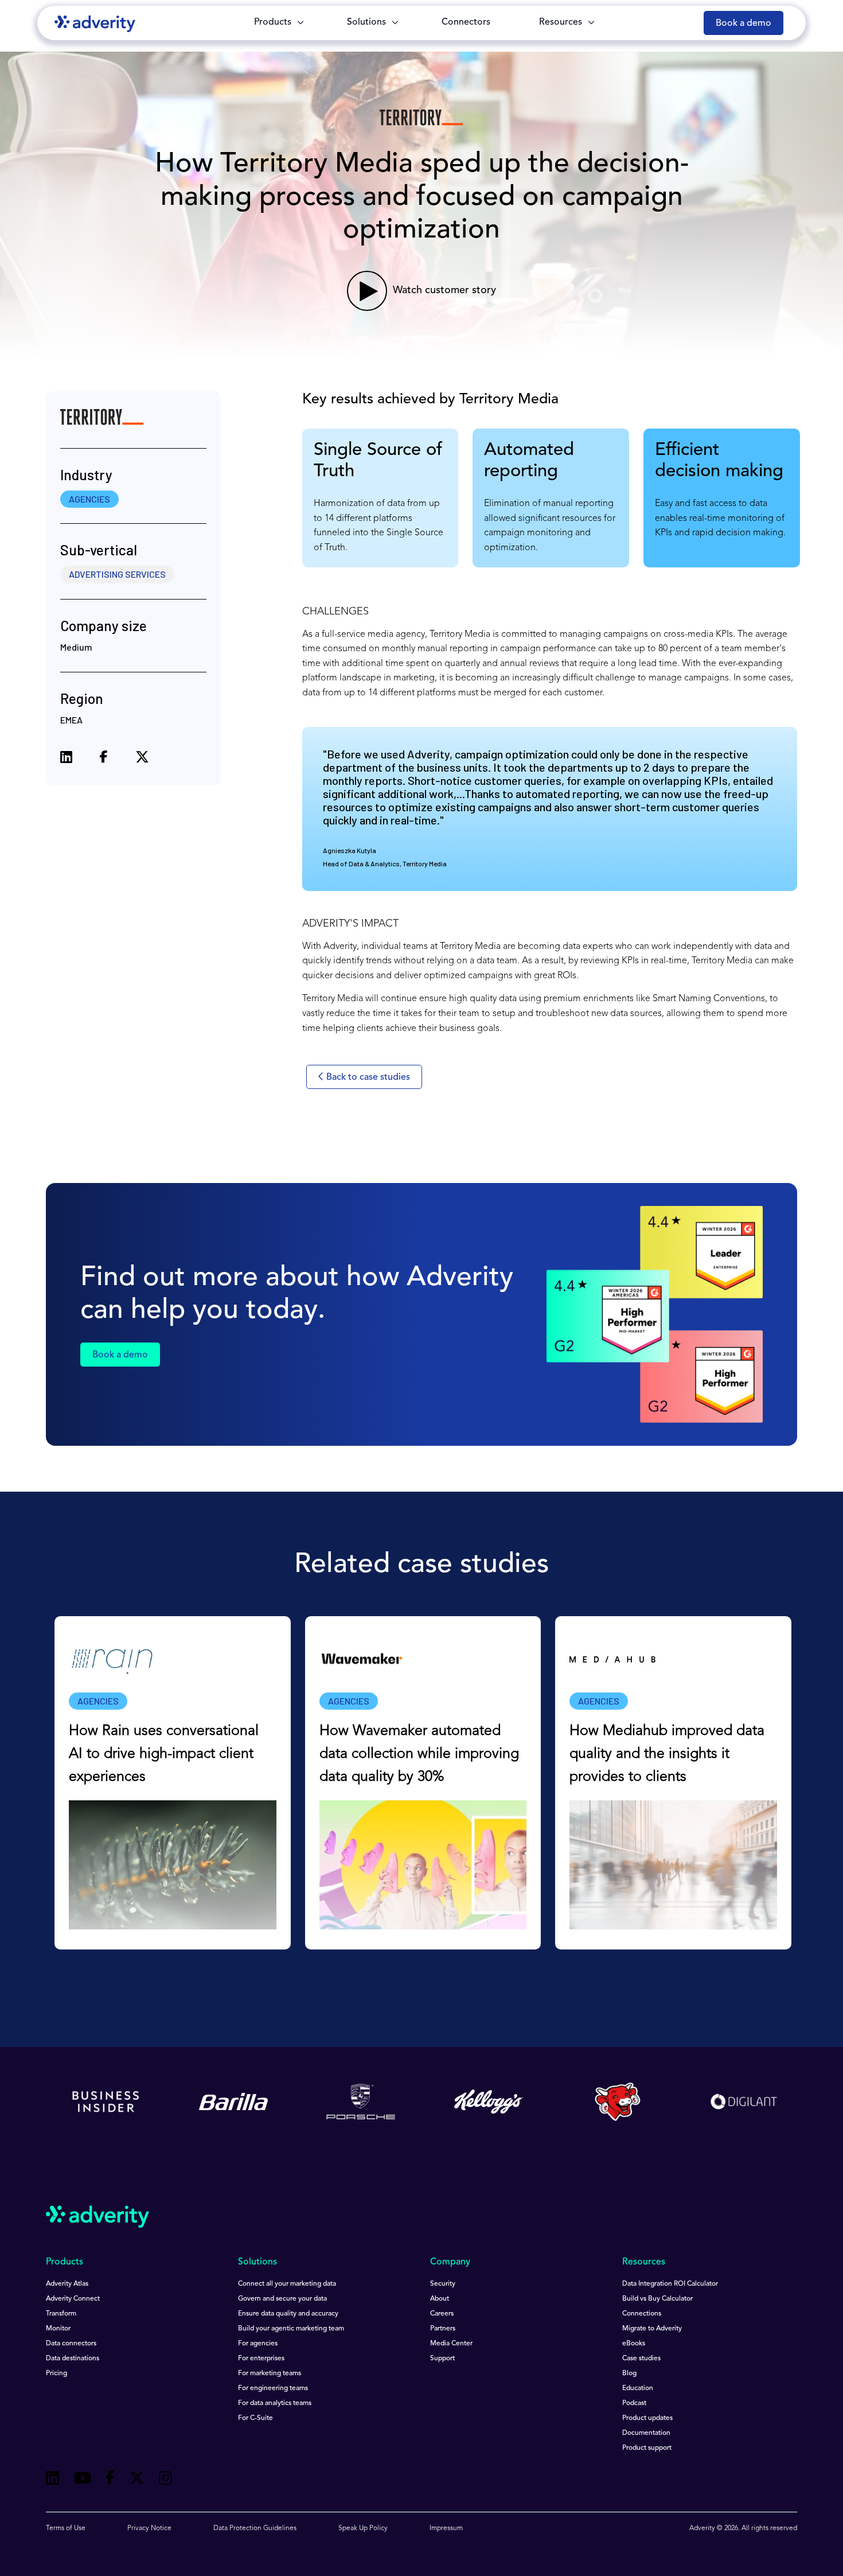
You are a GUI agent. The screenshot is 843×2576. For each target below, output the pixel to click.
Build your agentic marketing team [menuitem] (291, 2329)
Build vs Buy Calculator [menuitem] (657, 2299)
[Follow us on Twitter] (137, 2480)
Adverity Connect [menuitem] (73, 2299)
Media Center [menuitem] (451, 2344)
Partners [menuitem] (443, 2329)
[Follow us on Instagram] (166, 2480)
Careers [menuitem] (442, 2314)
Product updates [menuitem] (647, 2418)
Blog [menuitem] (629, 2373)
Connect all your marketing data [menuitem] (287, 2284)
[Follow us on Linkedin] (53, 2480)
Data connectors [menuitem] (71, 2344)
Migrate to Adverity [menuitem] (652, 2329)
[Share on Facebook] (104, 759)
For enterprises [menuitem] (261, 2359)
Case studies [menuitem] (641, 2359)
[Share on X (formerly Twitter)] (142, 759)
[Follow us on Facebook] (110, 2480)
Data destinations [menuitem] (73, 2359)
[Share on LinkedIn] (66, 759)
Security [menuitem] (443, 2284)
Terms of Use (66, 2528)
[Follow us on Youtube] (83, 2480)
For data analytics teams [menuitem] (275, 2403)
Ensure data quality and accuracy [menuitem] (288, 2314)
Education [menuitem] (638, 2388)
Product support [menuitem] (647, 2448)
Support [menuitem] (442, 2359)
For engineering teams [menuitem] (273, 2388)
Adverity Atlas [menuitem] (67, 2284)
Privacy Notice (149, 2528)
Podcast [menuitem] (634, 2403)
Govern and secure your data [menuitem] (282, 2299)
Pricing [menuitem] (56, 2373)
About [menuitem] (440, 2299)
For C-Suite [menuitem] (255, 2418)
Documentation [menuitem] (646, 2433)
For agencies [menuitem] (258, 2344)
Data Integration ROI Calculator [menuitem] (670, 2284)
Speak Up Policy (363, 2528)
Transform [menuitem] (61, 2314)
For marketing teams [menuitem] (270, 2373)
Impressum (446, 2528)
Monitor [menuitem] (58, 2329)
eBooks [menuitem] (634, 2344)
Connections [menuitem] (642, 2314)
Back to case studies (367, 1077)
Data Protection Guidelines (255, 2528)
